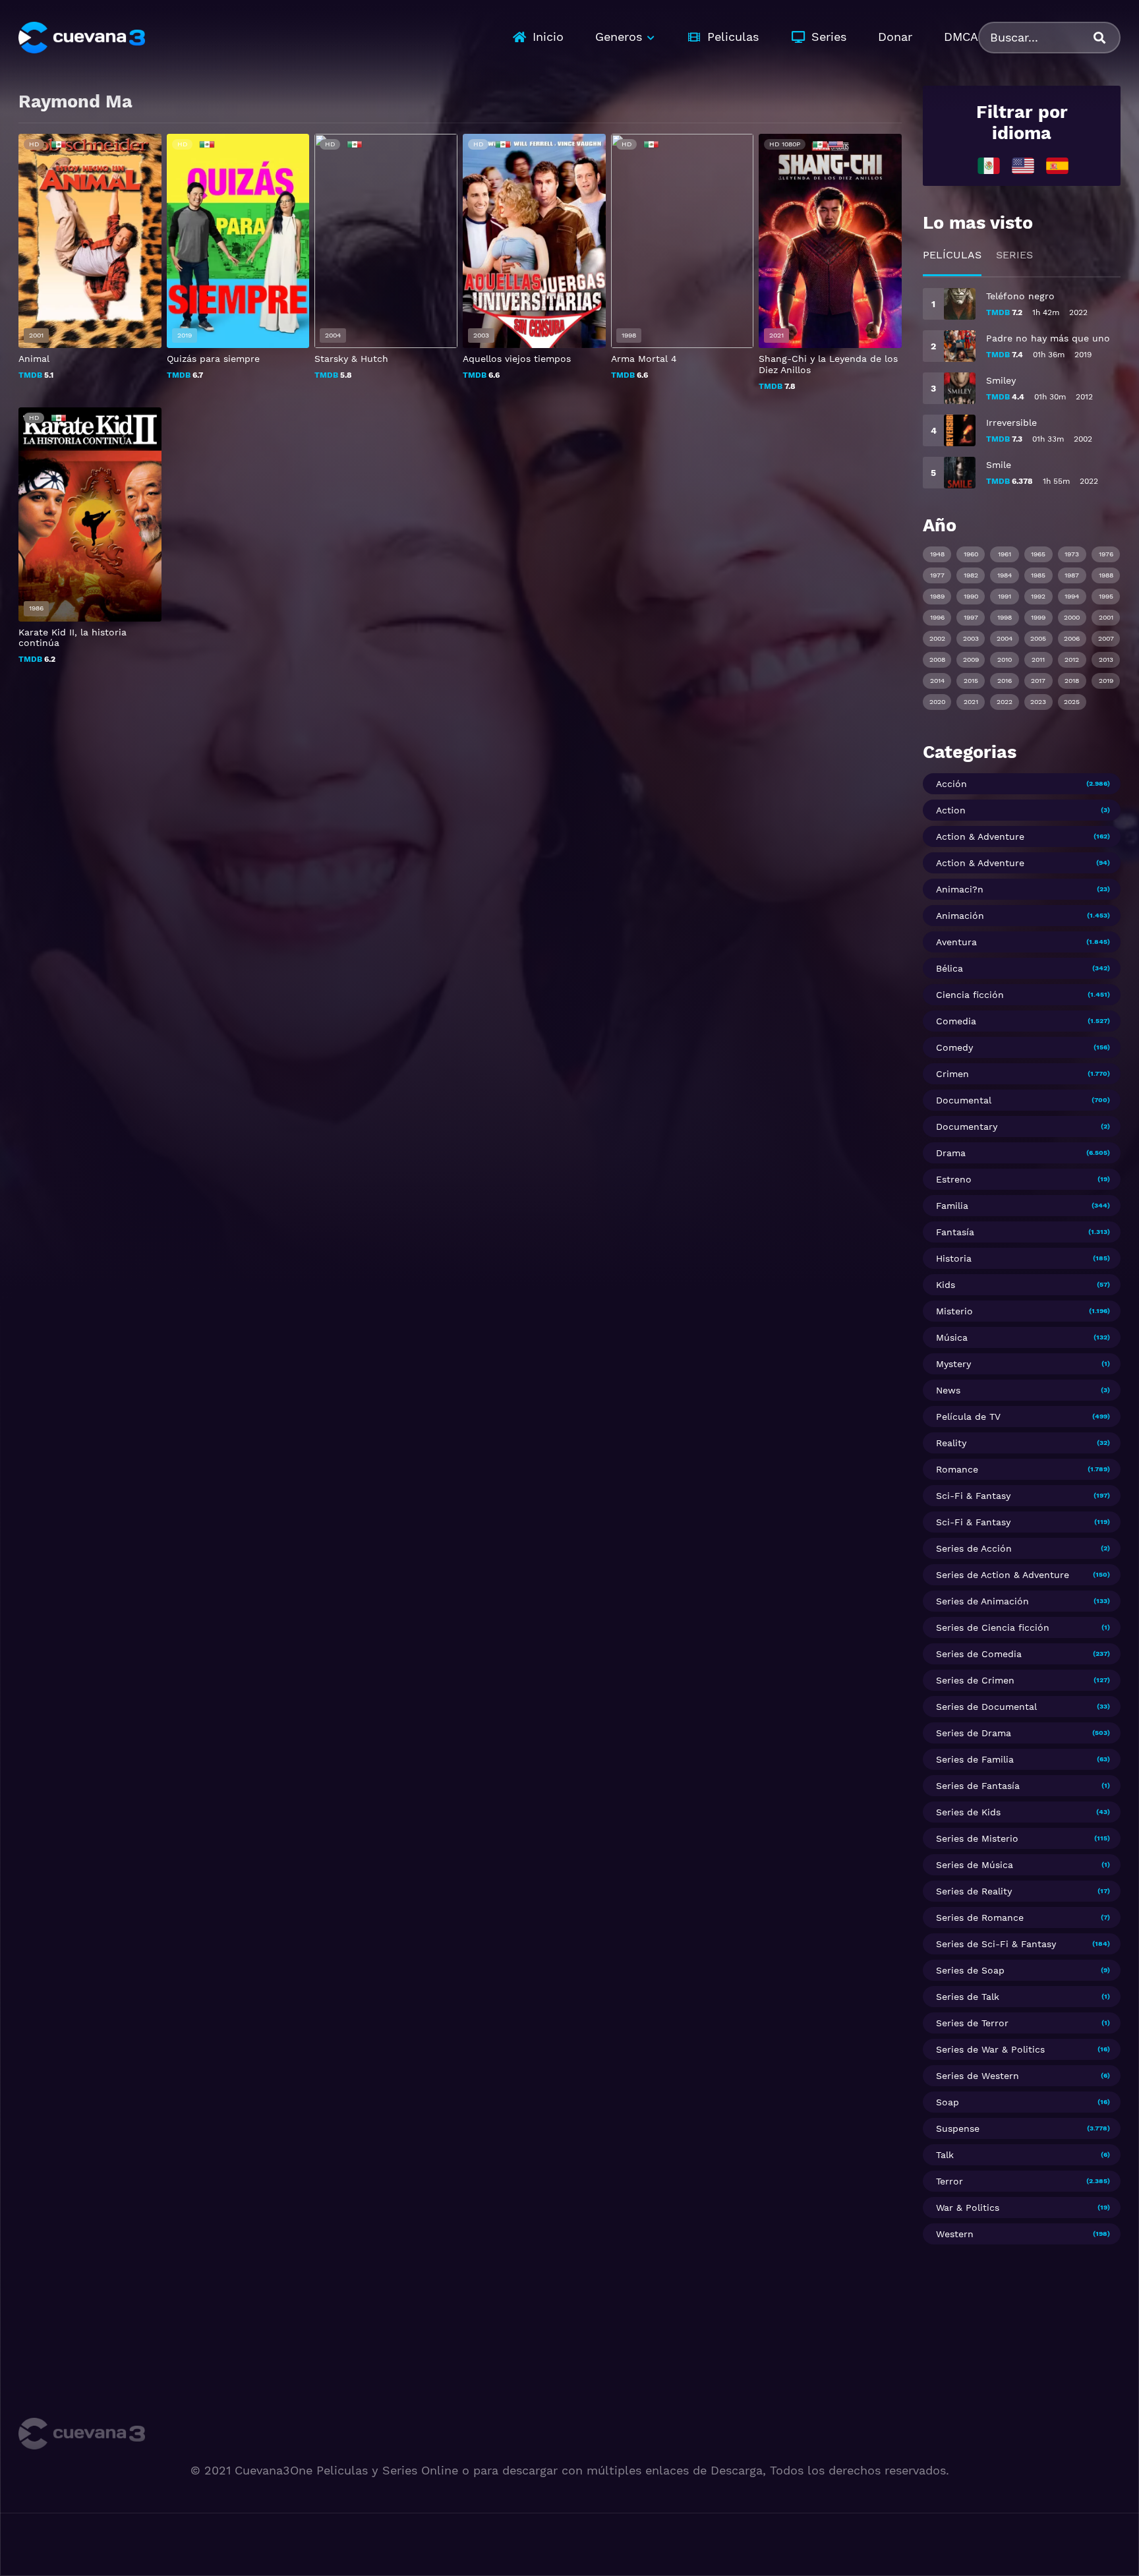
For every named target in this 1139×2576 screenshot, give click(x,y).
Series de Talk (968, 1997)
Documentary (967, 1127)
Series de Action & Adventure (1003, 1575)
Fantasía (955, 1232)
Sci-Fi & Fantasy (973, 1496)
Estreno (954, 1179)
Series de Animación (982, 1601)
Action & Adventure (980, 836)
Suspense (958, 2128)
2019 (1106, 681)
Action (951, 810)
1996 (937, 617)
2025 (1072, 702)
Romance (957, 1469)
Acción (951, 784)
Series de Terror (972, 2023)
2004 (1005, 638)
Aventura (956, 942)
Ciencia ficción (970, 995)
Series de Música (975, 1865)
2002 (937, 638)
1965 (1038, 554)
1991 (1005, 596)
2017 (1038, 681)
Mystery (953, 1364)
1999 (1038, 617)
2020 (937, 702)
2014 (937, 681)
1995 (1106, 596)
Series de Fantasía (978, 1786)
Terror (949, 2181)
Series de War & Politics (990, 2049)
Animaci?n (960, 889)
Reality (951, 1443)
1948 (937, 554)
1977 (937, 575)
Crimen (952, 1074)
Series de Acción (974, 1548)
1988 (1106, 575)
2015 (971, 681)
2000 (1072, 617)
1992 (1038, 596)
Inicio (548, 37)
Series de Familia (975, 1759)
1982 (971, 575)
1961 (1005, 554)
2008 (937, 659)
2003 (971, 638)
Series (829, 37)
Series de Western (978, 2076)
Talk (945, 2155)
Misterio (954, 1311)
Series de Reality (974, 1891)
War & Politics (968, 2208)
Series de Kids (968, 1812)
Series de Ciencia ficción (993, 1627)
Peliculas (733, 37)
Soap (948, 2102)
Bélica (949, 968)
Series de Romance (980, 1917)
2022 (1005, 702)
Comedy (954, 1047)
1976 (1106, 554)
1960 (971, 554)
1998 (1005, 617)
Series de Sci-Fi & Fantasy (996, 1944)
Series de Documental (986, 1707)
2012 (1072, 659)
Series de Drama (974, 1733)
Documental (964, 1100)
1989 (937, 596)
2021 (971, 702)
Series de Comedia (979, 1654)
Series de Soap (970, 1970)
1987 (1072, 575)
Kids (946, 1285)
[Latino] (989, 165)
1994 (1072, 596)
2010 (1005, 659)
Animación (960, 916)
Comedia (956, 1021)
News (948, 1390)
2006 (1072, 638)
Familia (952, 1206)
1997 (971, 617)
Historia (954, 1258)
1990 (971, 596)
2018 (1072, 681)
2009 (971, 659)
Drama (951, 1153)
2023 (1038, 702)
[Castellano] (1057, 165)
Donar (895, 37)
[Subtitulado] (1023, 165)
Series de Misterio (977, 1838)
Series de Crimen (975, 1680)
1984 (1005, 575)
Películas (952, 255)
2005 (1038, 638)
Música (952, 1337)
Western (955, 2234)
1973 (1072, 554)
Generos (619, 37)
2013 (1106, 659)
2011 (1038, 659)
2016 (1005, 681)
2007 (1106, 638)
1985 (1038, 575)
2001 (1106, 617)
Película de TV (968, 1417)
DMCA (961, 37)
